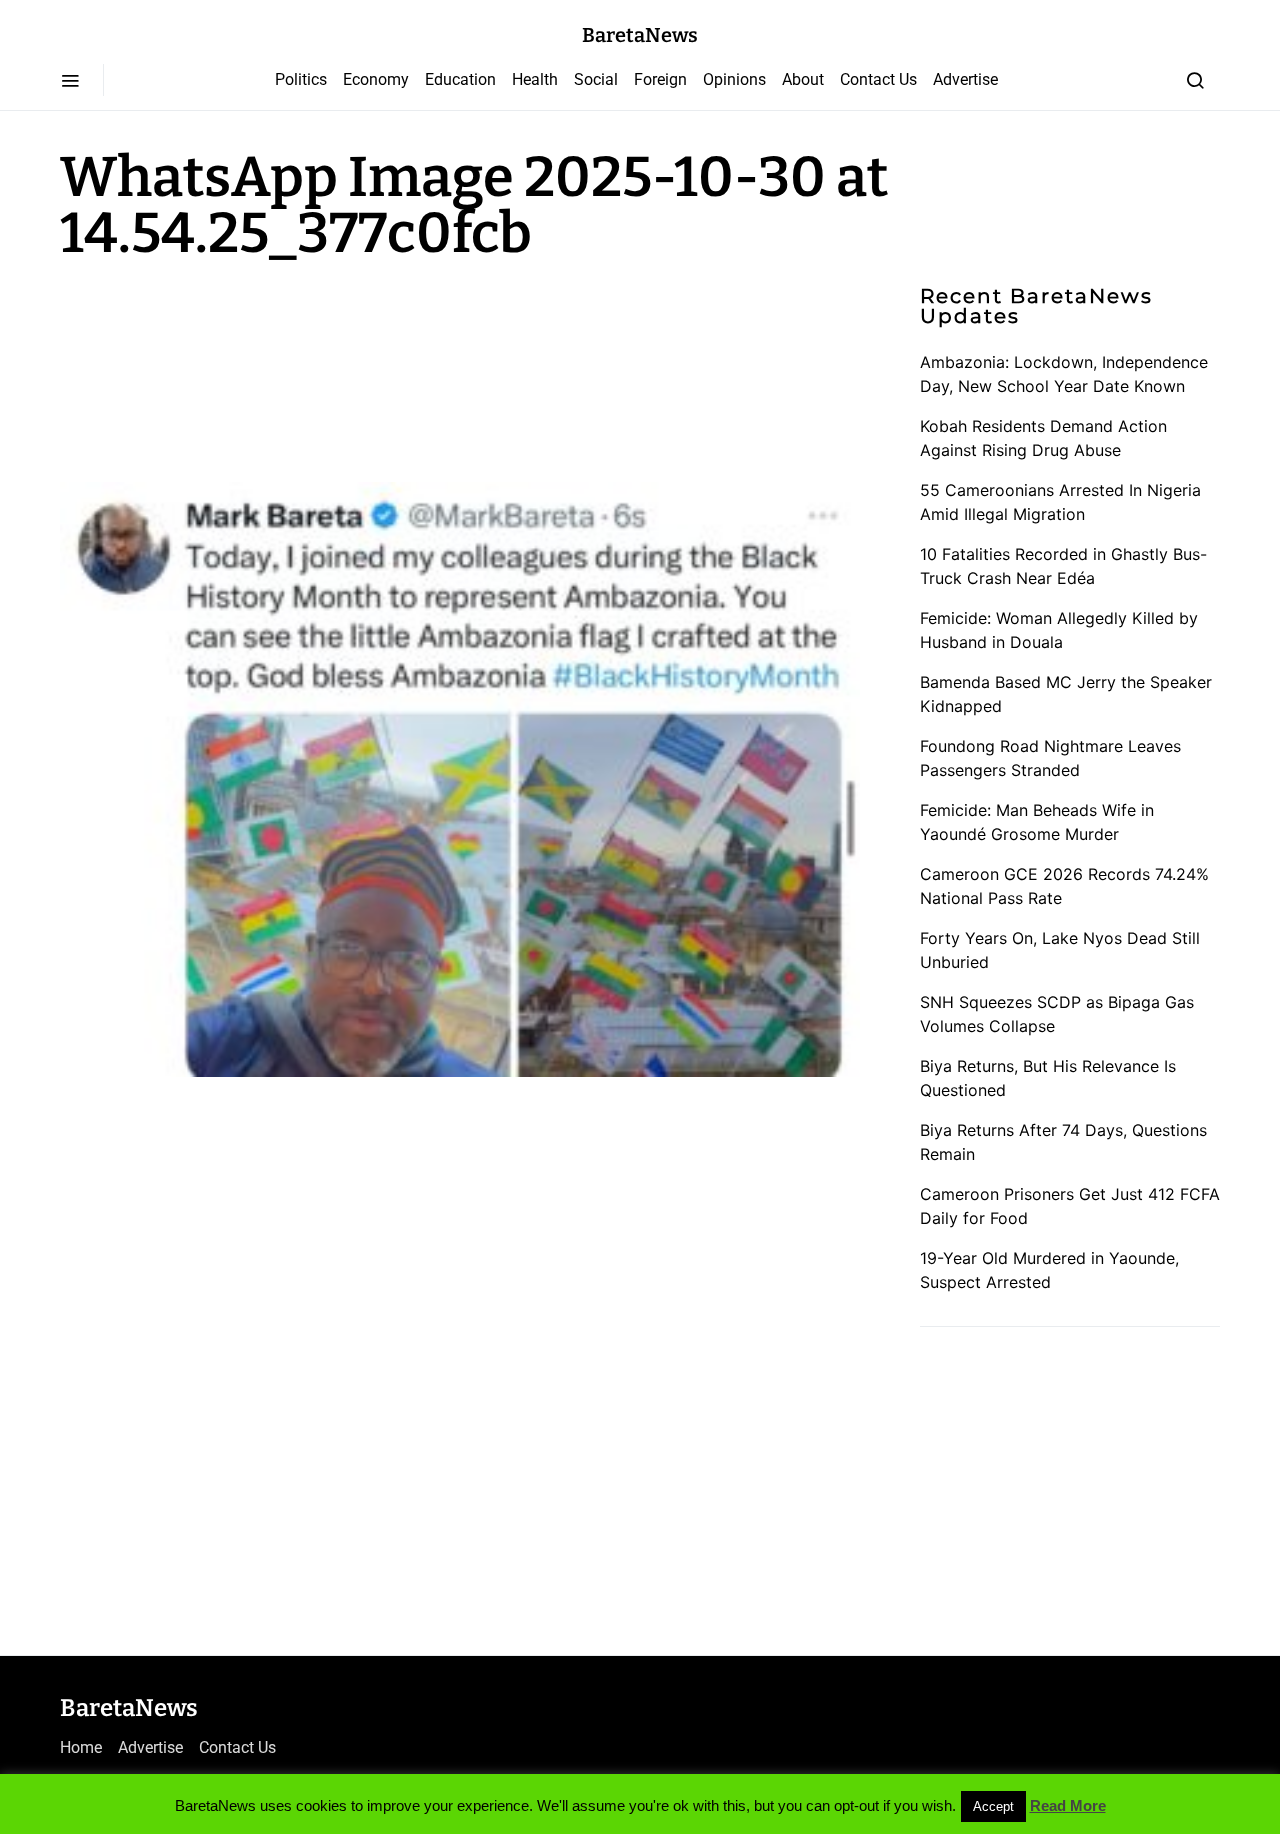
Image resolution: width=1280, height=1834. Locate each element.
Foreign (660, 79)
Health (535, 79)
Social (596, 79)
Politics (301, 79)
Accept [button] (993, 1806)
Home (81, 1747)
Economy (376, 79)
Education (460, 79)
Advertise (965, 79)
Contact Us (878, 79)
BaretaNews (640, 35)
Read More (1068, 1805)
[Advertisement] (220, 368)
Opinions (734, 79)
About (803, 79)
